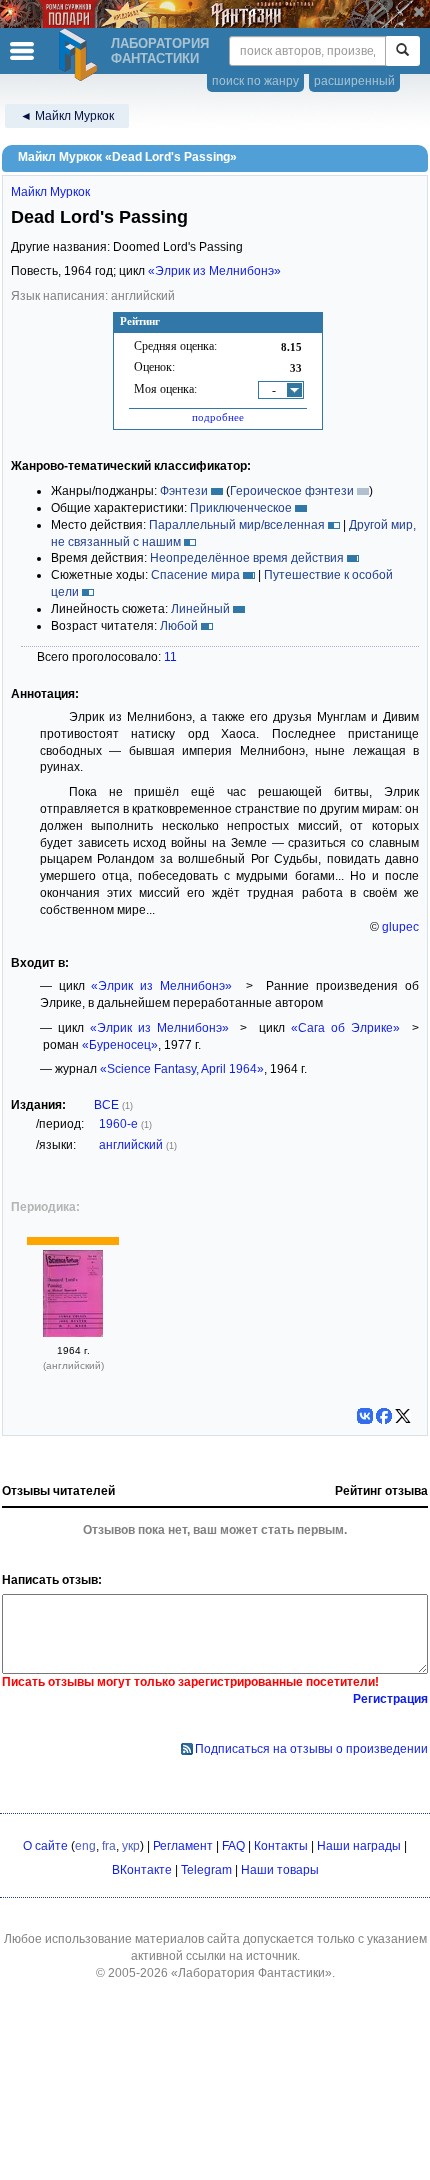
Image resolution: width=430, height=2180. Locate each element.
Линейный (200, 609)
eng (85, 1846)
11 (170, 657)
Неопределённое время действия (247, 558)
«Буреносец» (120, 1045)
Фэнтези (184, 491)
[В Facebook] (384, 1416)
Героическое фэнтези (292, 491)
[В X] (403, 1416)
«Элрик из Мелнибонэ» (214, 271)
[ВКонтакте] (365, 1416)
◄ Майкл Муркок (67, 116)
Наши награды (359, 1846)
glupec (400, 927)
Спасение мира (195, 575)
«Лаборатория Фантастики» (251, 1973)
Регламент (183, 1846)
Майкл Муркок (50, 192)
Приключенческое (241, 508)
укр (131, 1846)
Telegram (206, 1870)
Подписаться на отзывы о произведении (311, 1749)
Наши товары (280, 1870)
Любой (179, 626)
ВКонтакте (142, 1870)
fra (109, 1846)
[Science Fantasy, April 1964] (73, 1333)
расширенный (354, 81)
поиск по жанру (255, 81)
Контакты (281, 1846)
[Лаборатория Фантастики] (81, 55)
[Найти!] (402, 51)
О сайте (45, 1846)
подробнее (218, 417)
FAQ (233, 1846)
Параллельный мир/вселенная (237, 525)
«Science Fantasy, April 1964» (182, 1069)
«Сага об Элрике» (345, 1028)
